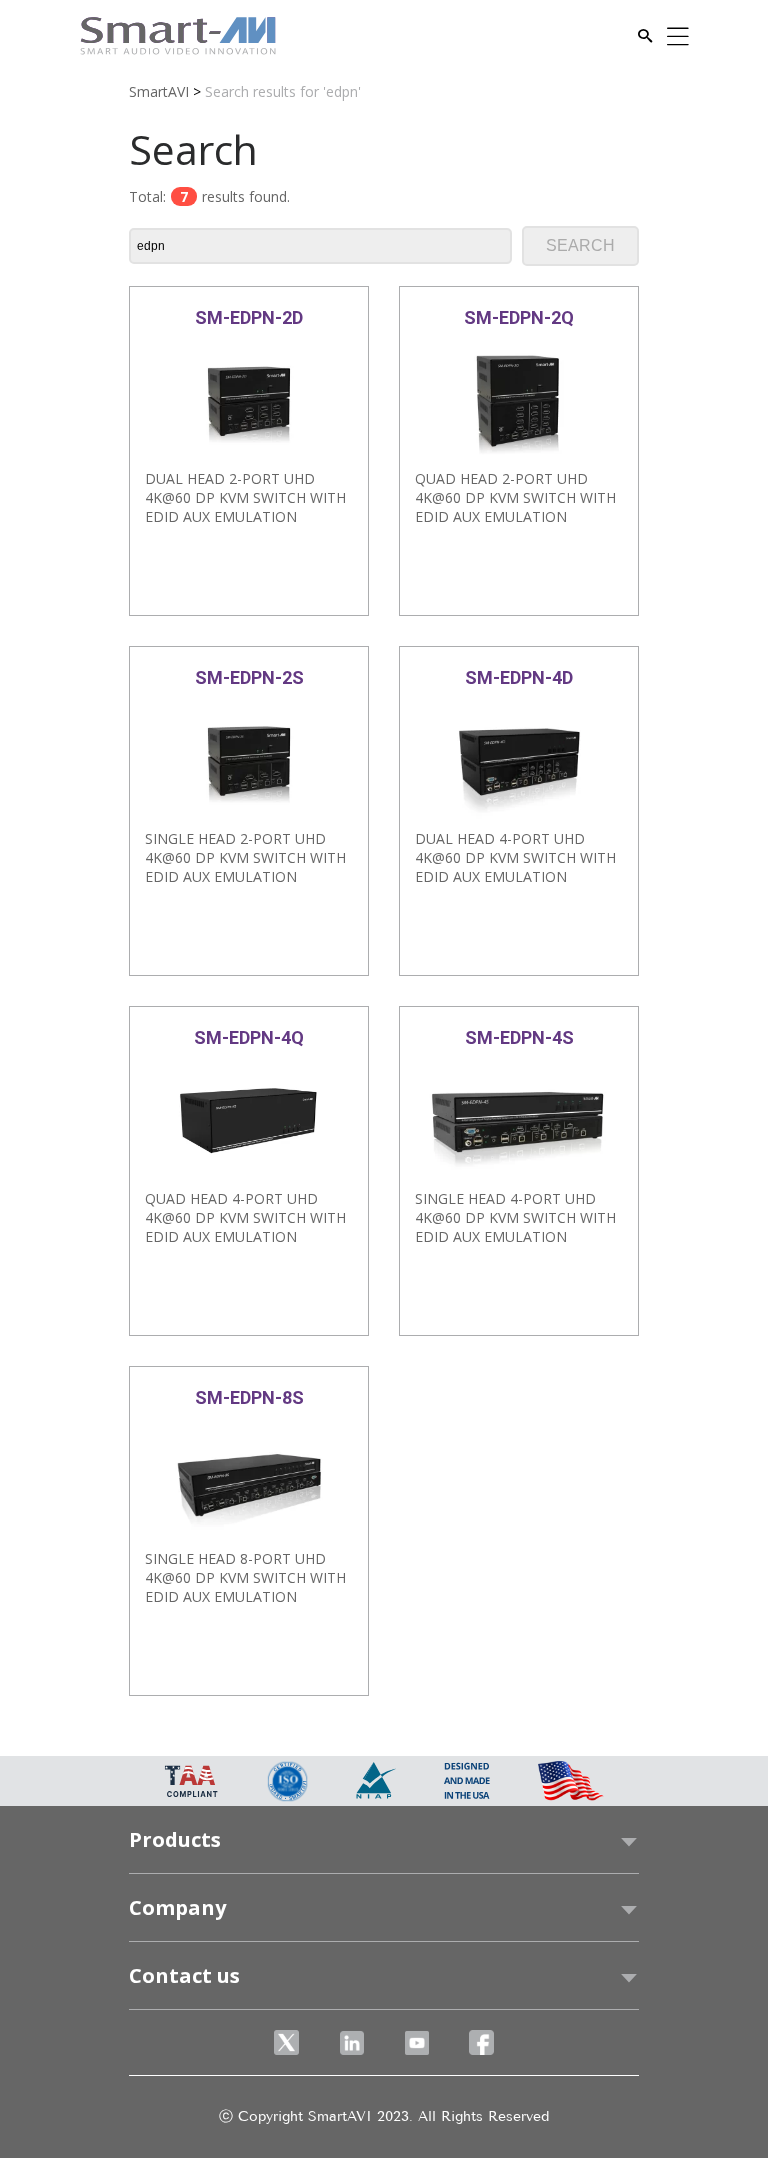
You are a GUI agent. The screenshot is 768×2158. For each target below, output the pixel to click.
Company (177, 1907)
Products (175, 1839)
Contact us (184, 1975)
